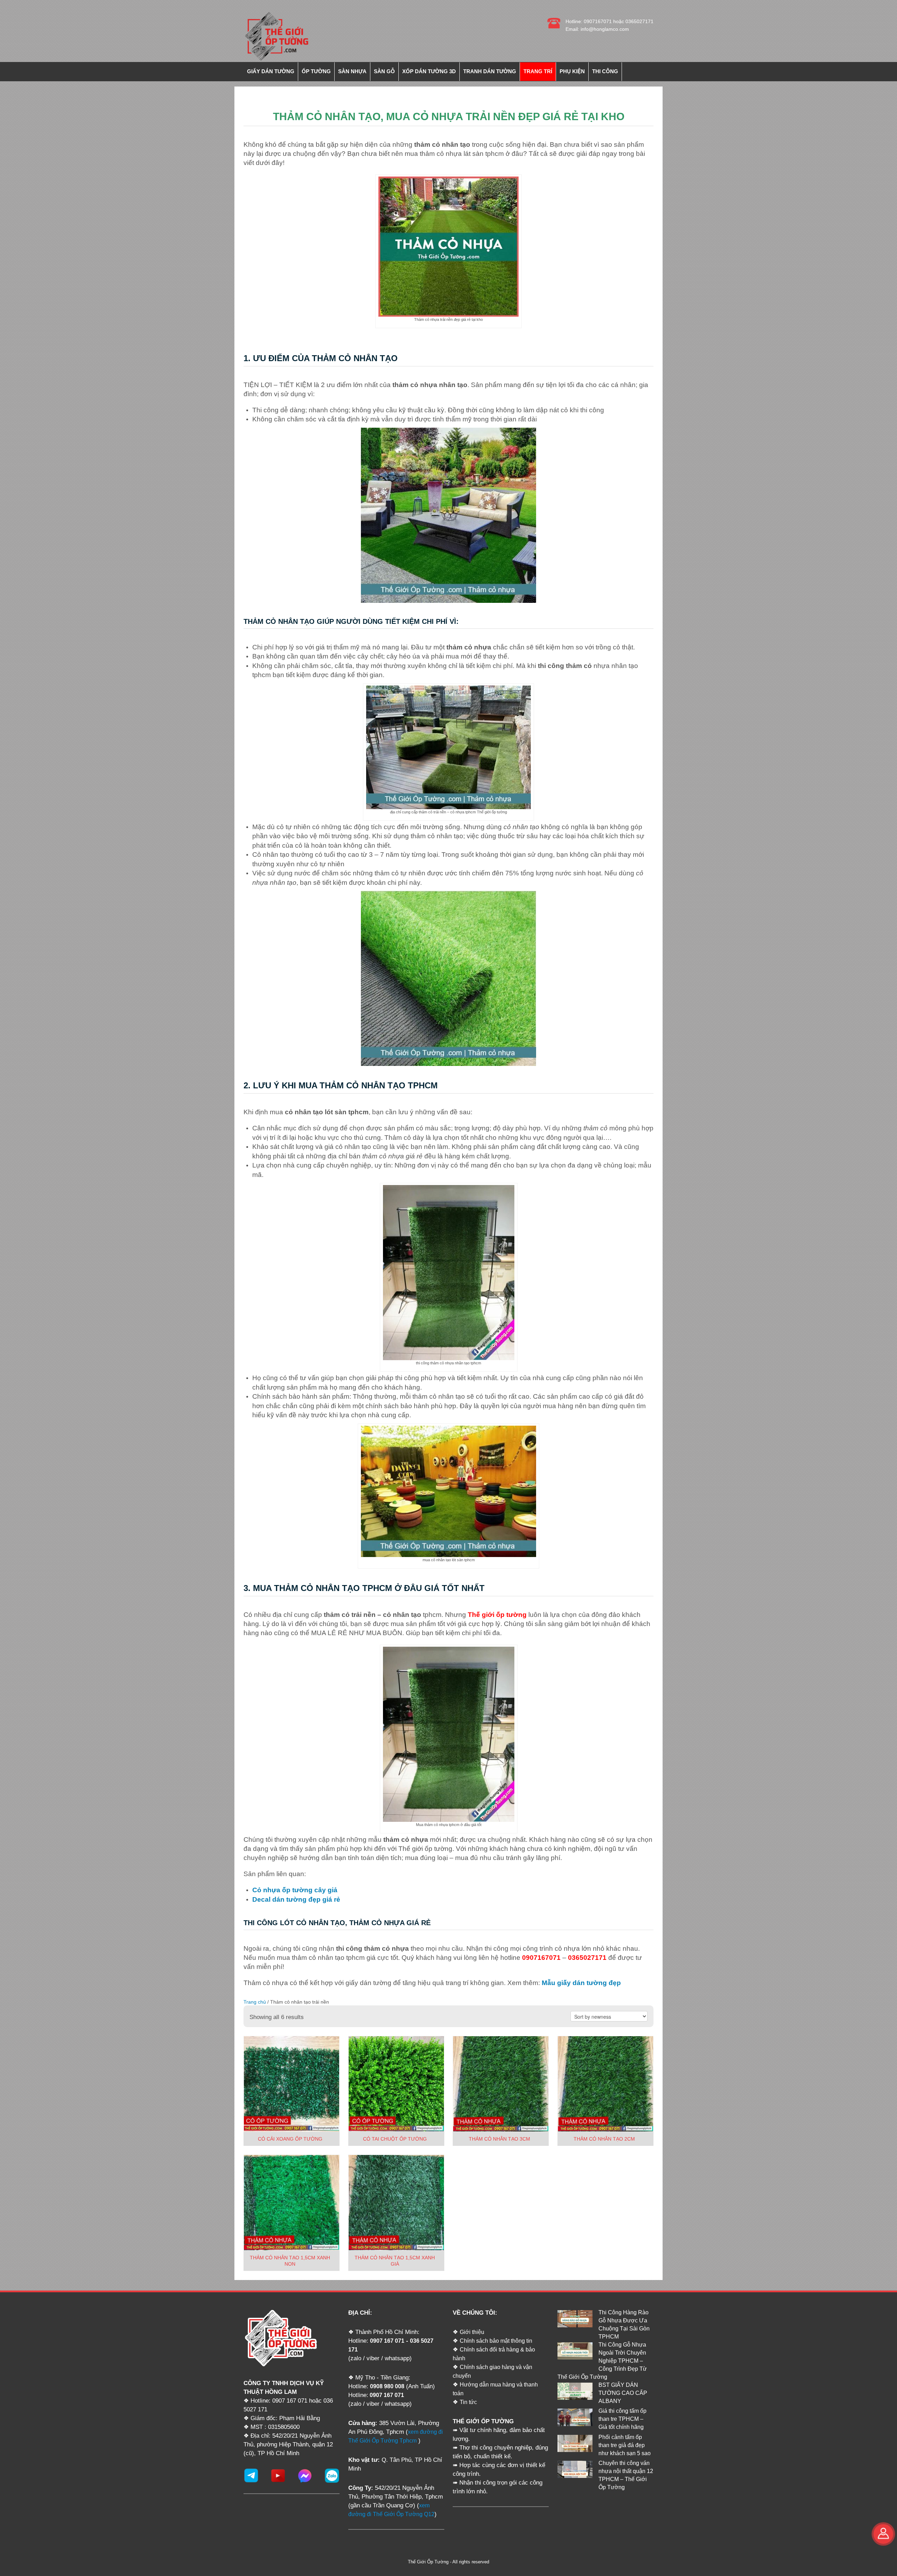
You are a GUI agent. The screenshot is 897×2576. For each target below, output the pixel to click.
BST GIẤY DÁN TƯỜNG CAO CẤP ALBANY (623, 2393)
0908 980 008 (387, 2386)
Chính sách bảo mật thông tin (496, 2341)
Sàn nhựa (352, 71)
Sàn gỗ (384, 71)
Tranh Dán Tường (490, 71)
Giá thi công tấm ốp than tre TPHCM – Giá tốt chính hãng (622, 2419)
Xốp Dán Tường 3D (429, 71)
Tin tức (468, 2402)
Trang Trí (538, 71)
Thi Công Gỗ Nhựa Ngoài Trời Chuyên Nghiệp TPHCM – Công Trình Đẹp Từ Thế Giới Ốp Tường (602, 2361)
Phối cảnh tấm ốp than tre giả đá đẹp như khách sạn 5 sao (625, 2445)
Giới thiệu (472, 2332)
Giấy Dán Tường (271, 71)
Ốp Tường (316, 71)
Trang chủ (255, 2002)
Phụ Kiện (572, 71)
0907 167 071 (387, 2341)
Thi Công (605, 71)
